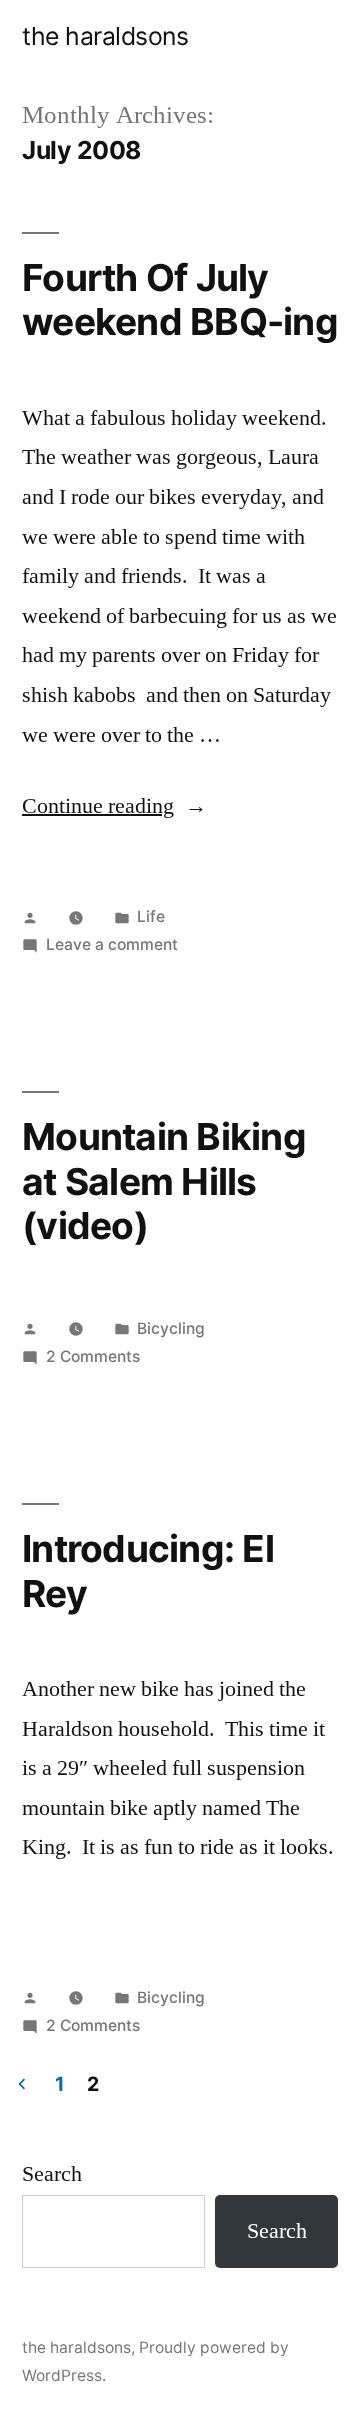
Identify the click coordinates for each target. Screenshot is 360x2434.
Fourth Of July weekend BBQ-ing (180, 300)
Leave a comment (112, 944)
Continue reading (114, 806)
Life (151, 916)
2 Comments (93, 1356)
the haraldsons (105, 36)
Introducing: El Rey (148, 1571)
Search (52, 2174)
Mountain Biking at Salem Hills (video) (164, 1181)
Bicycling (171, 1328)
